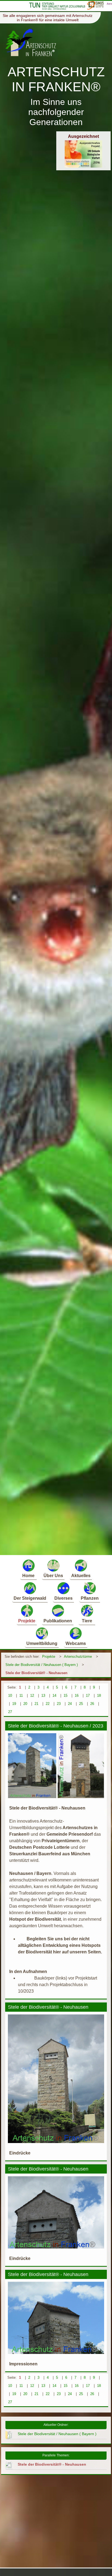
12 (32, 1695)
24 (70, 1704)
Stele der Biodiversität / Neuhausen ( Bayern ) (42, 1665)
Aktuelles (81, 1576)
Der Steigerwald (30, 1598)
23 (59, 1704)
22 (48, 1704)
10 (10, 1695)
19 (14, 1704)
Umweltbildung (42, 1643)
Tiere (87, 1621)
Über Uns (53, 1576)
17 (88, 1695)
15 (66, 1695)
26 (92, 1704)
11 (21, 1695)
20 (25, 1704)
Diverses (63, 1598)
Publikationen (58, 1621)
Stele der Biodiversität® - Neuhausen (36, 1673)
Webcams (76, 1643)
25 (81, 1704)
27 (10, 1712)
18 (99, 1695)
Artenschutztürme (78, 1657)
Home (28, 1576)
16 (77, 1695)
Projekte (27, 1621)
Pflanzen (90, 1598)
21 (36, 1704)
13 (43, 1695)
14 (54, 1695)
